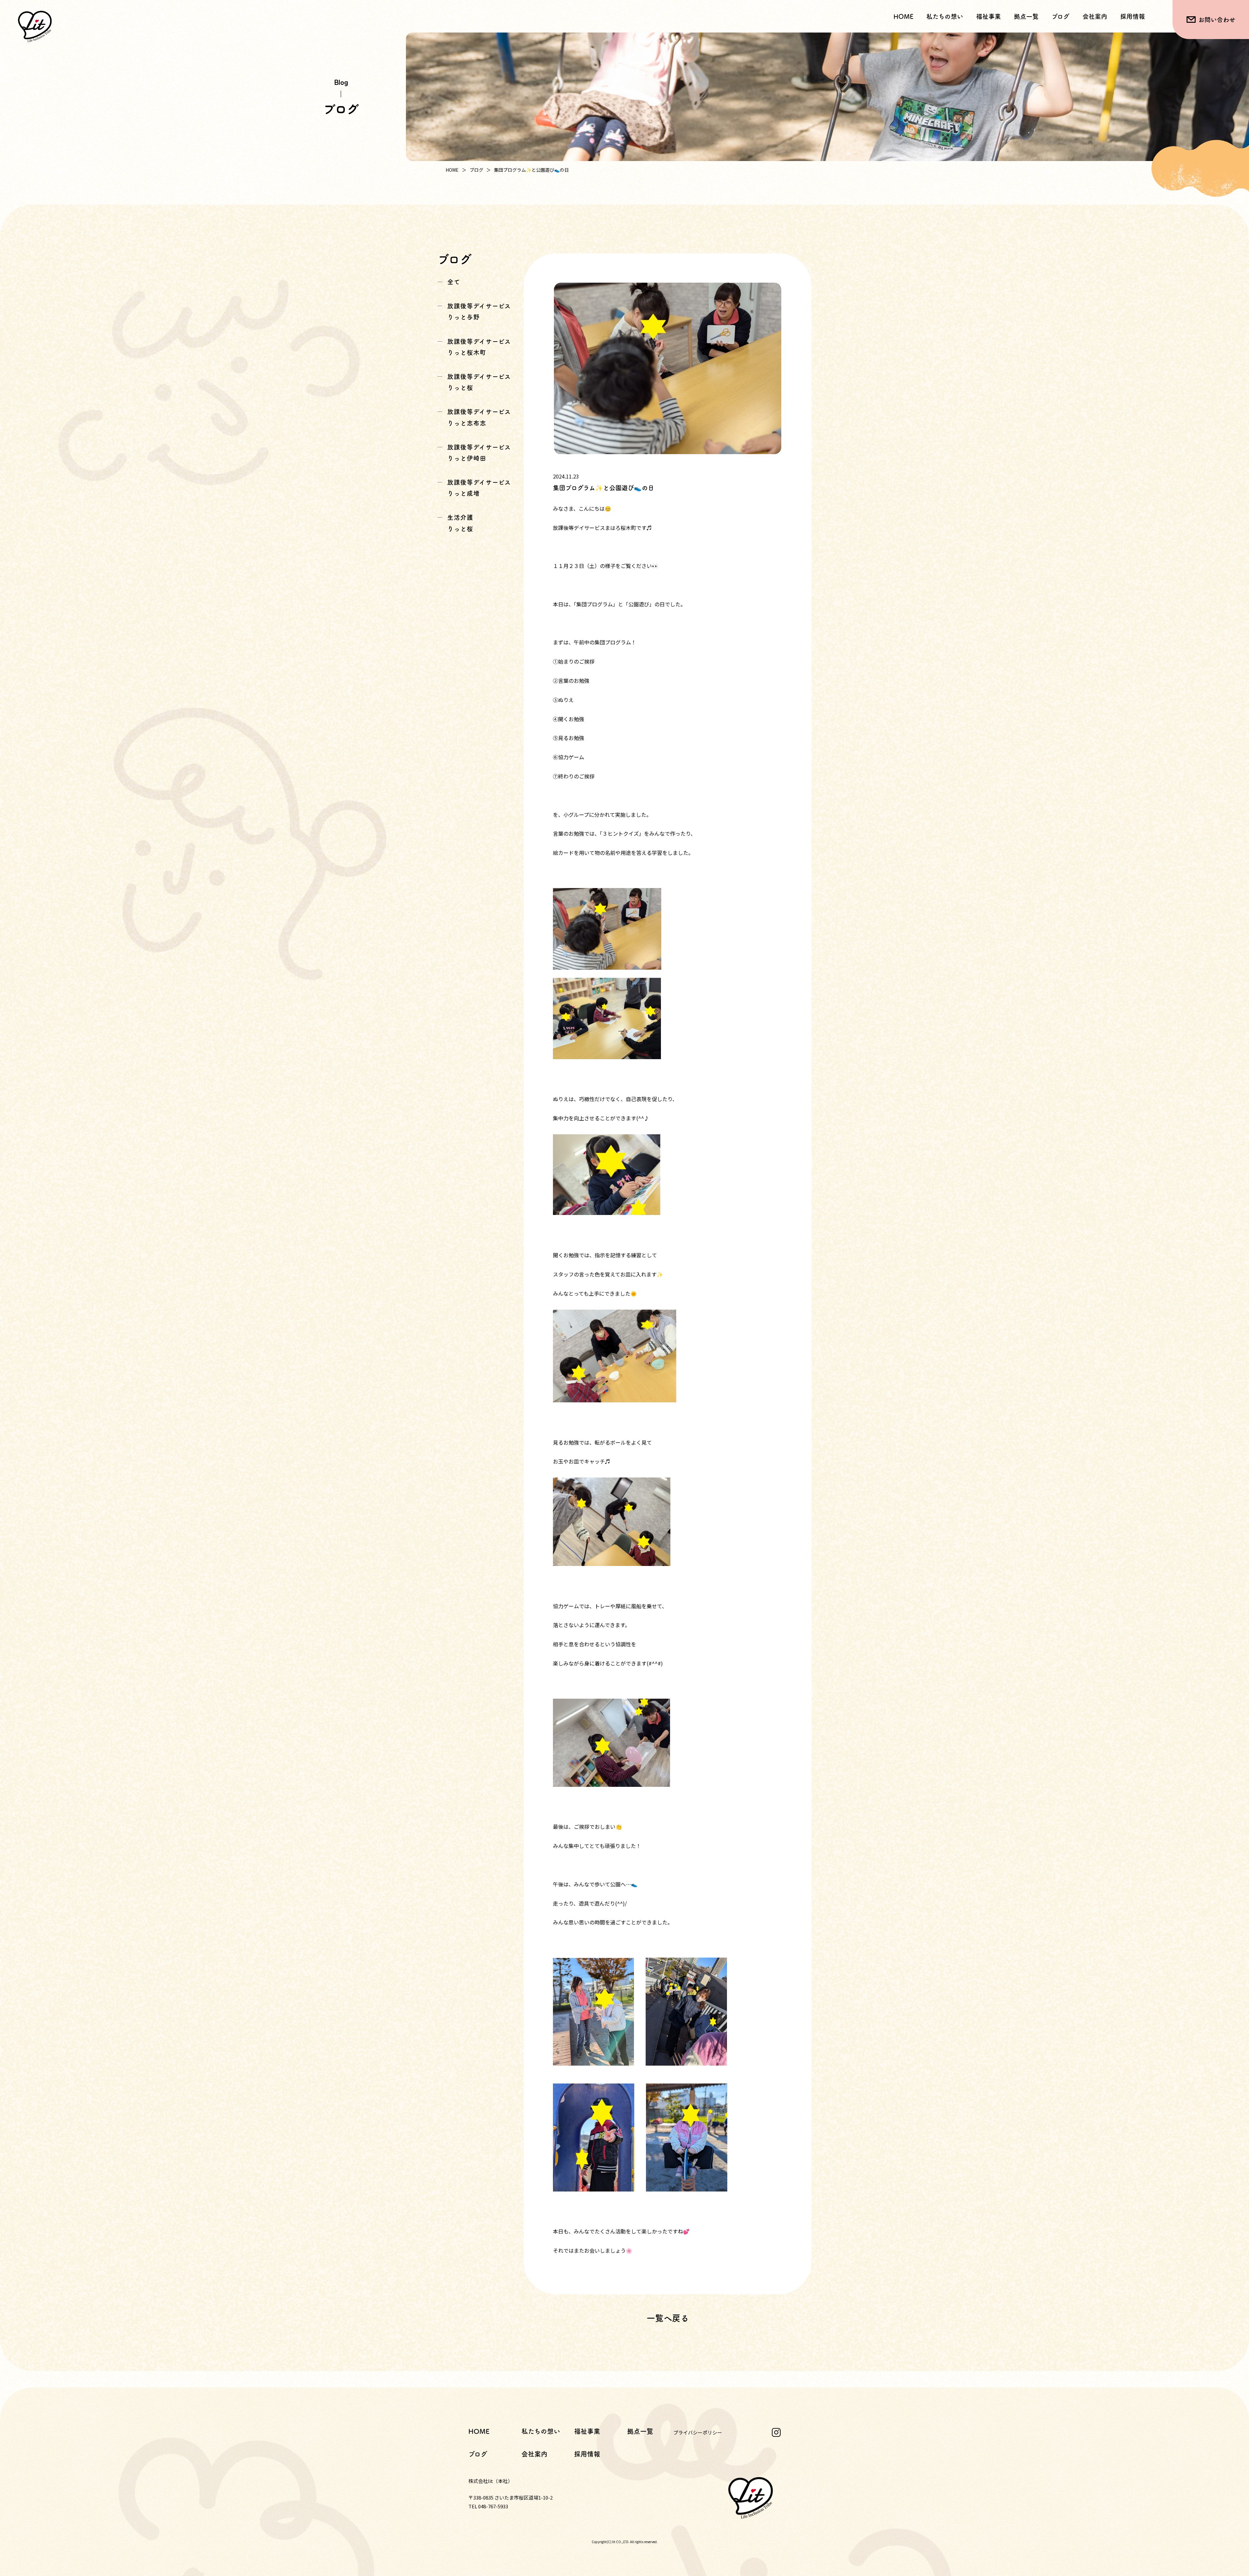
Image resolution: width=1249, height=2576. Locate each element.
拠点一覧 (1026, 16)
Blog (341, 82)
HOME (903, 16)
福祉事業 (587, 2431)
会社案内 (1095, 16)
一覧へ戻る (668, 2318)
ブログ (1061, 16)
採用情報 (1133, 16)
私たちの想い (945, 16)
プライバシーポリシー (698, 2432)
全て (454, 282)
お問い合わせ (1217, 20)
